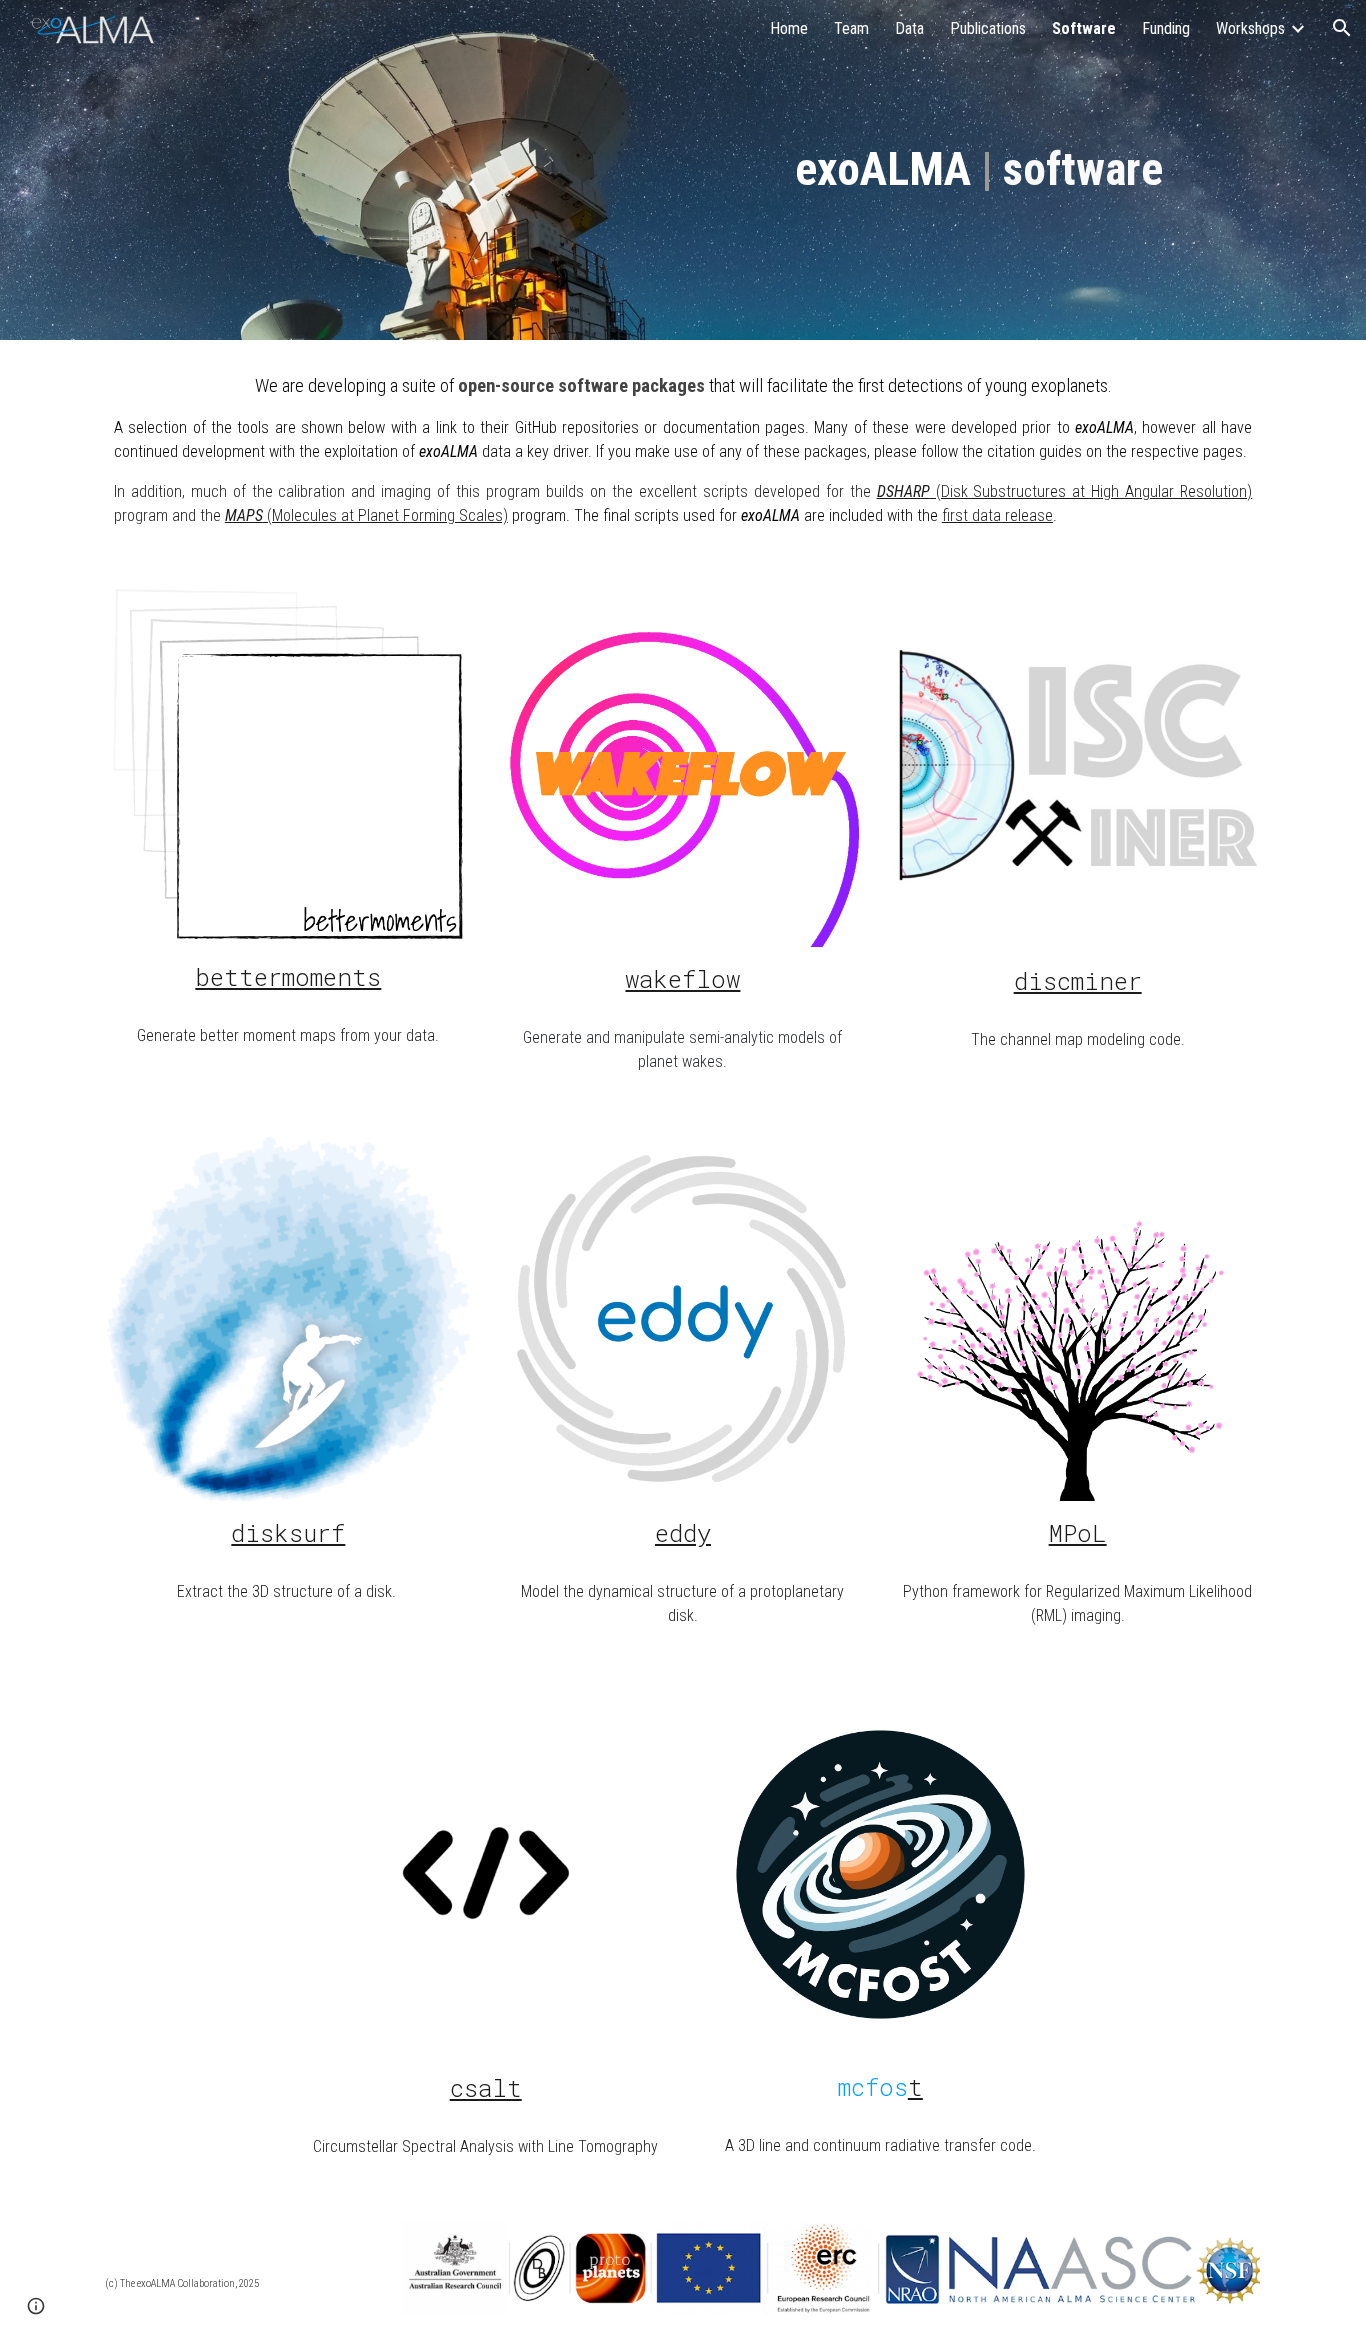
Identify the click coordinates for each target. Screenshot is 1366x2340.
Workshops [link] (1250, 28)
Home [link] (789, 28)
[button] (1342, 28)
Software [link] (1084, 28)
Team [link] (851, 28)
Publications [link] (988, 28)
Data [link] (909, 28)
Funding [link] (1166, 28)
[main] (979, 170)
